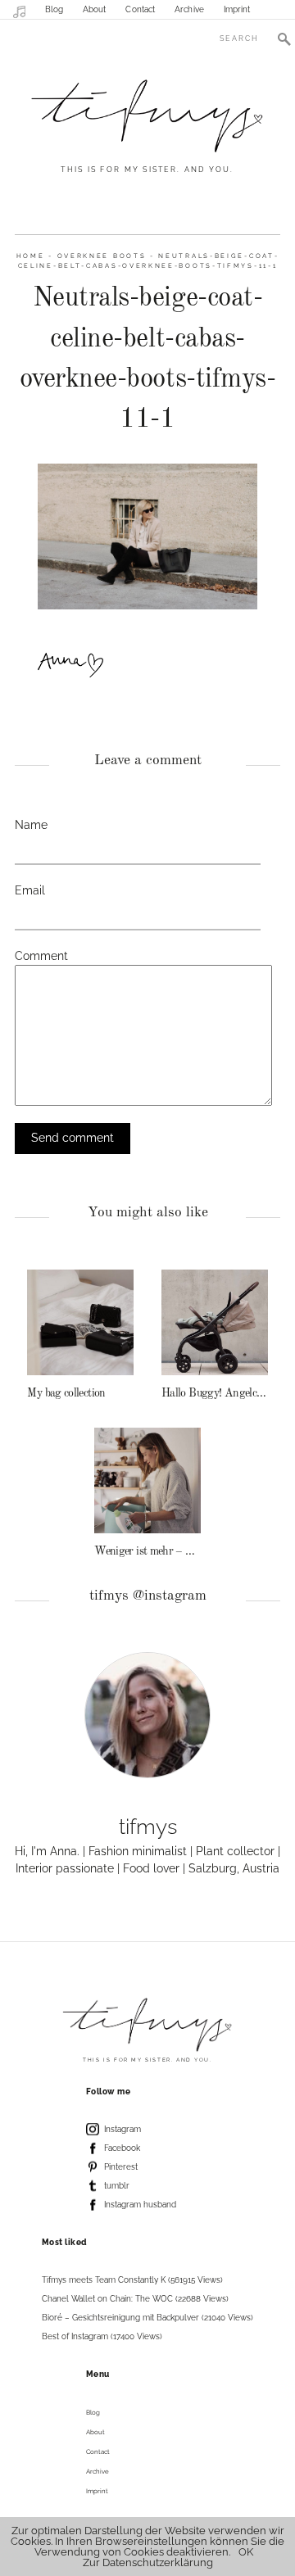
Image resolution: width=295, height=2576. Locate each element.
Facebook (122, 2148)
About (95, 9)
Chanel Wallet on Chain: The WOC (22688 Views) (135, 2299)
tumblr (117, 2186)
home (31, 256)
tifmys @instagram (148, 1596)
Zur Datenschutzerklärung (148, 2562)
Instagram (123, 2129)
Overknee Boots (102, 256)
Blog (54, 9)
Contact (140, 9)
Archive (189, 9)
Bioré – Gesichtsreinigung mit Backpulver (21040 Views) (147, 2318)
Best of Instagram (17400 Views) (102, 2336)
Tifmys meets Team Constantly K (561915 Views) (132, 2280)
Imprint (237, 9)
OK (246, 2552)
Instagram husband (140, 2205)
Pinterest (121, 2167)
